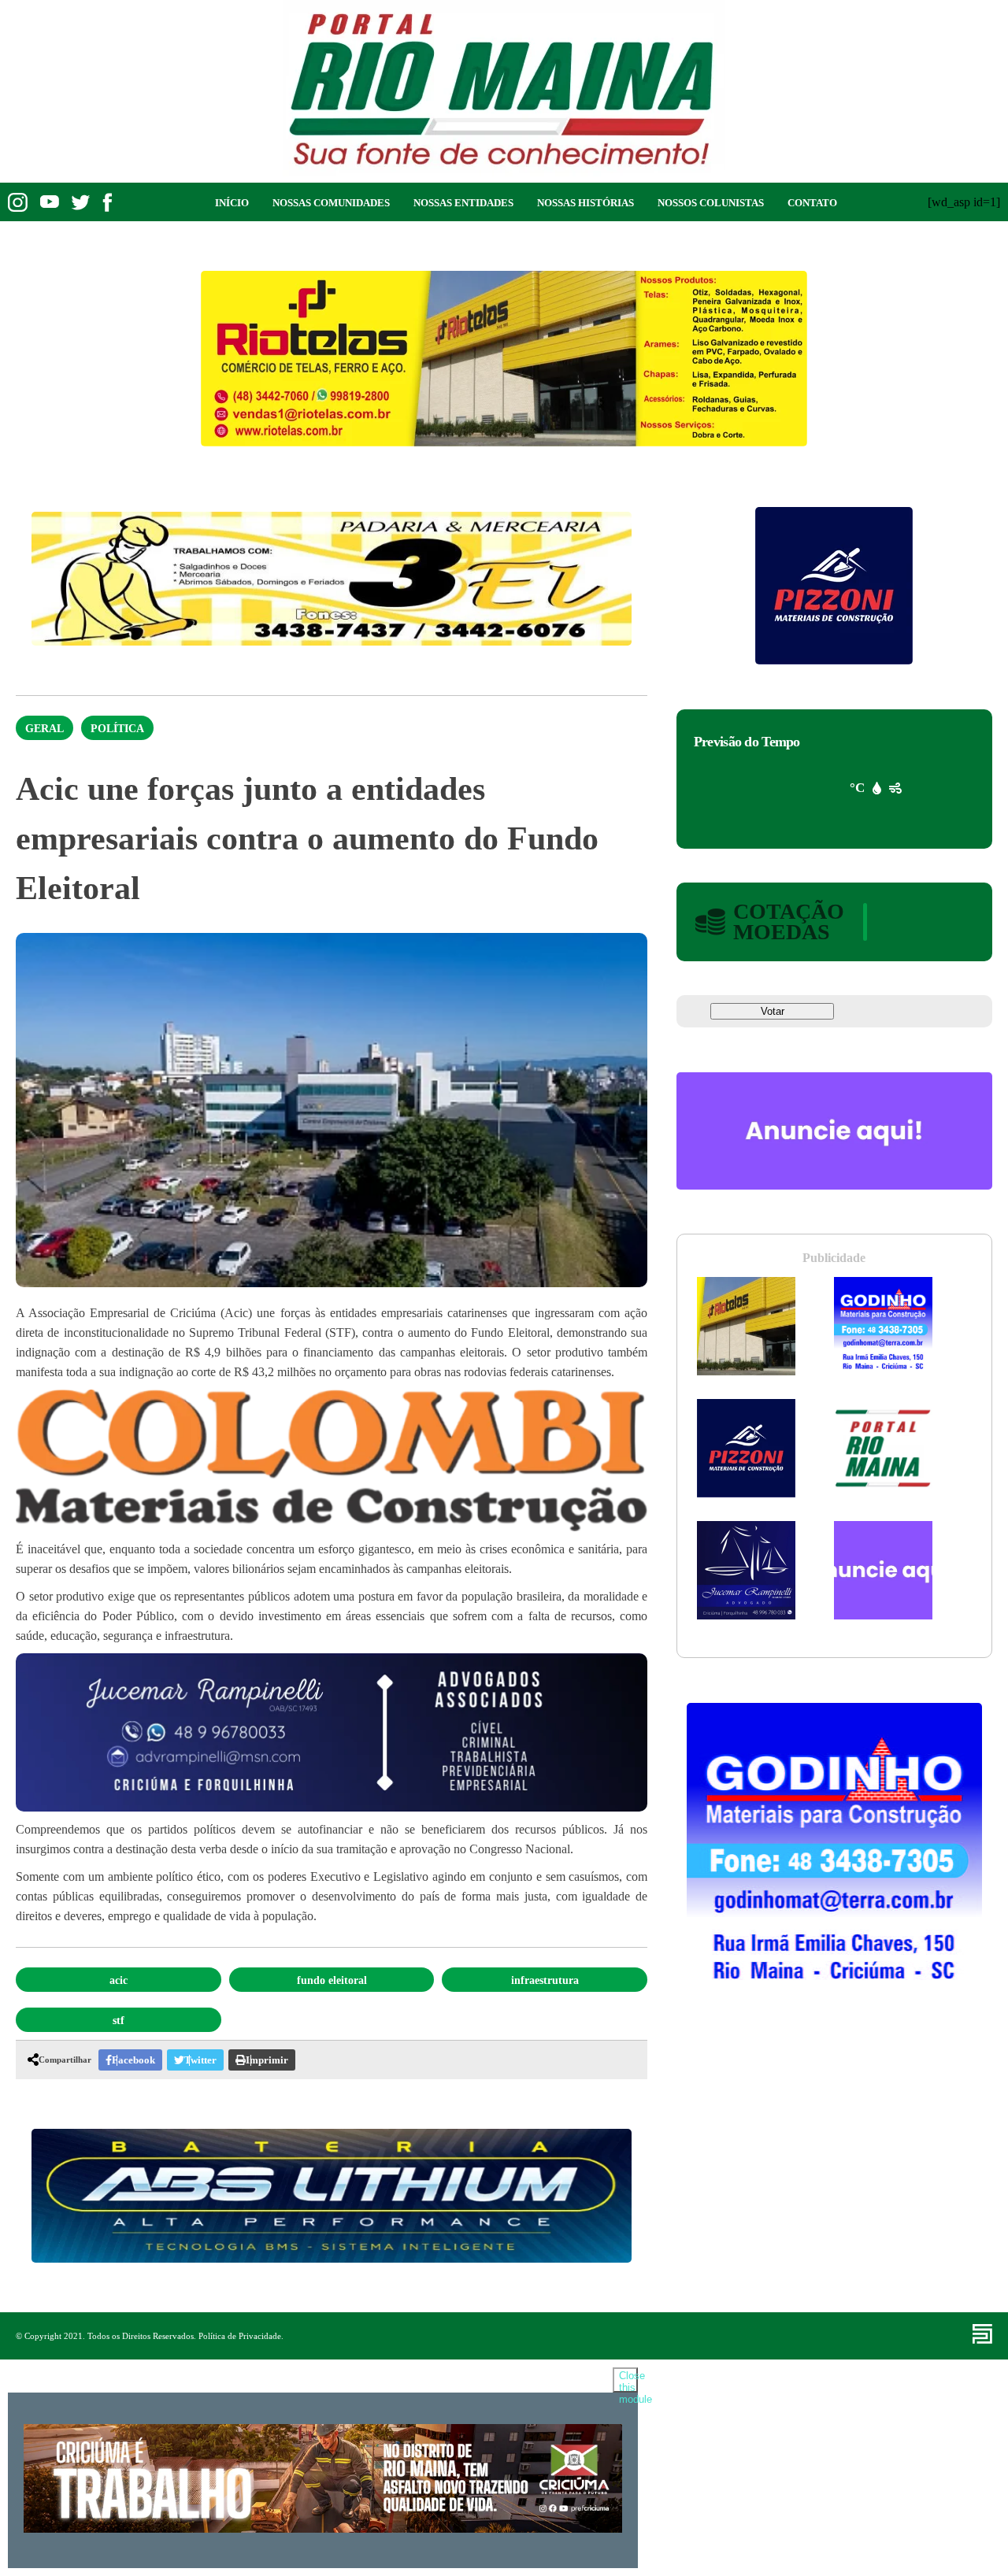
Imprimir (267, 2060)
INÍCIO (232, 203)
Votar (773, 1011)
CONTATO (812, 203)
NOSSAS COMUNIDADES (331, 203)
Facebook (133, 2060)
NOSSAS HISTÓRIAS (586, 203)
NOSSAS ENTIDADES (463, 203)
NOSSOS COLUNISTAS (711, 203)
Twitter (200, 2060)
